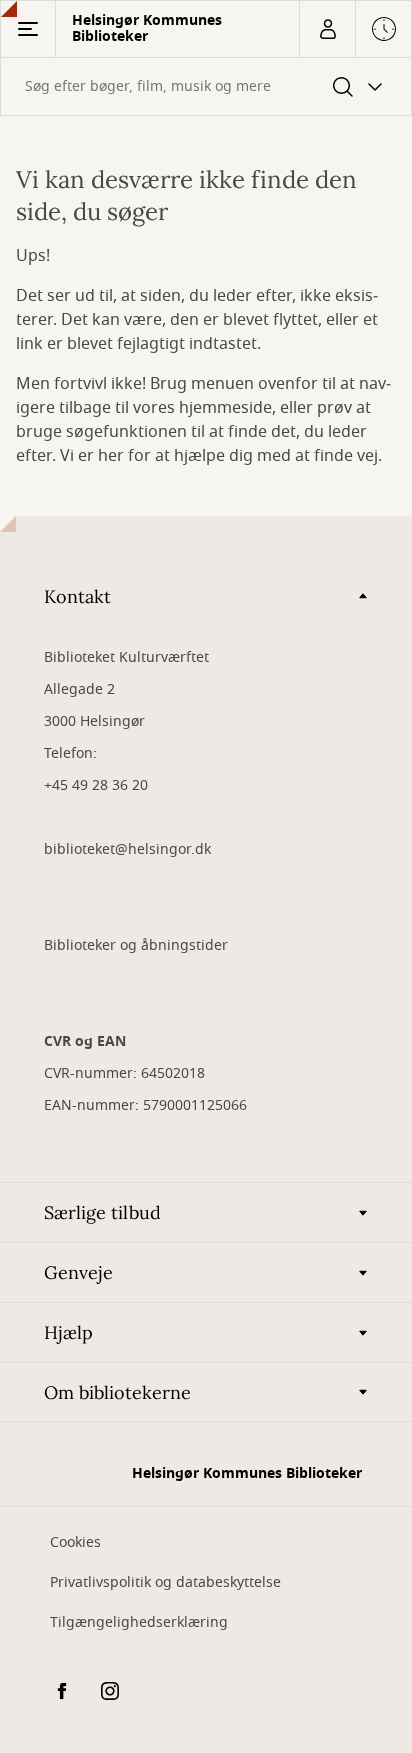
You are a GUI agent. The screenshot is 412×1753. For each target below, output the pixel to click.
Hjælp (68, 1332)
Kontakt (77, 596)
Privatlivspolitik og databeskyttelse (165, 1582)
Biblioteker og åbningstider (136, 945)
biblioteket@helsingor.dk (127, 849)
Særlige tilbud (102, 1212)
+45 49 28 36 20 (96, 785)
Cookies (75, 1542)
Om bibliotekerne (117, 1392)
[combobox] (206, 86)
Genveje (78, 1272)
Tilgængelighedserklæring (139, 1622)
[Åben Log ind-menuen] (327, 29)
